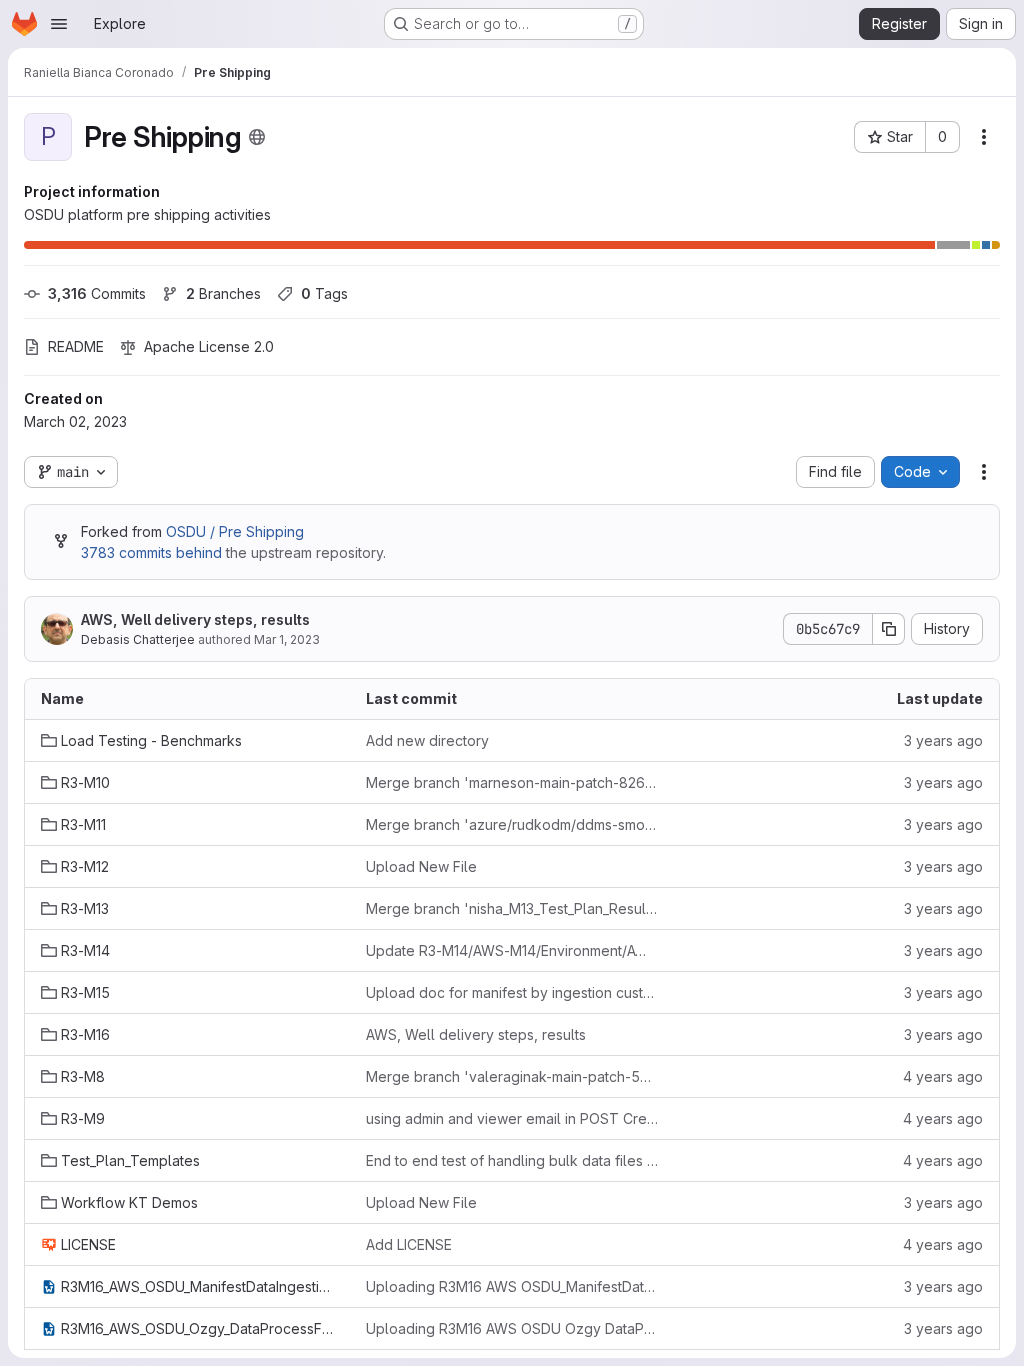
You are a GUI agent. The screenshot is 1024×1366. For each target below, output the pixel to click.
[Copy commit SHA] (889, 629)
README (76, 346)
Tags (324, 293)
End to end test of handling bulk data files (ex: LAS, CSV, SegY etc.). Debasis (512, 1160)
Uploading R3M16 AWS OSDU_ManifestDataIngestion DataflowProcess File (512, 1286)
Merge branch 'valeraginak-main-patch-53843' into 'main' (512, 1076)
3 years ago (943, 740)
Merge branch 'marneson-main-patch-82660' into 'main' (512, 782)
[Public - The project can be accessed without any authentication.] (257, 137)
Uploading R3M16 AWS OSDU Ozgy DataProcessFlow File (512, 1328)
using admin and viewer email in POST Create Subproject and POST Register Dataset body (512, 1118)
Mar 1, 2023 (287, 639)
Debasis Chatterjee (138, 639)
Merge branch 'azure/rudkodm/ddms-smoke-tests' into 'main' (512, 824)
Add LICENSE (409, 1244)
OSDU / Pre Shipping (235, 531)
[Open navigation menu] (59, 24)
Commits (97, 293)
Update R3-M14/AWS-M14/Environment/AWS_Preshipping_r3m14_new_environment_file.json (512, 950)
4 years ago (943, 1076)
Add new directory (427, 740)
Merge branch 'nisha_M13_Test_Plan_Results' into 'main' (512, 908)
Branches (223, 293)
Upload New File (421, 866)
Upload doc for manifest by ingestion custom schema (512, 992)
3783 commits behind (151, 552)
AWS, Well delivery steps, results (195, 619)
